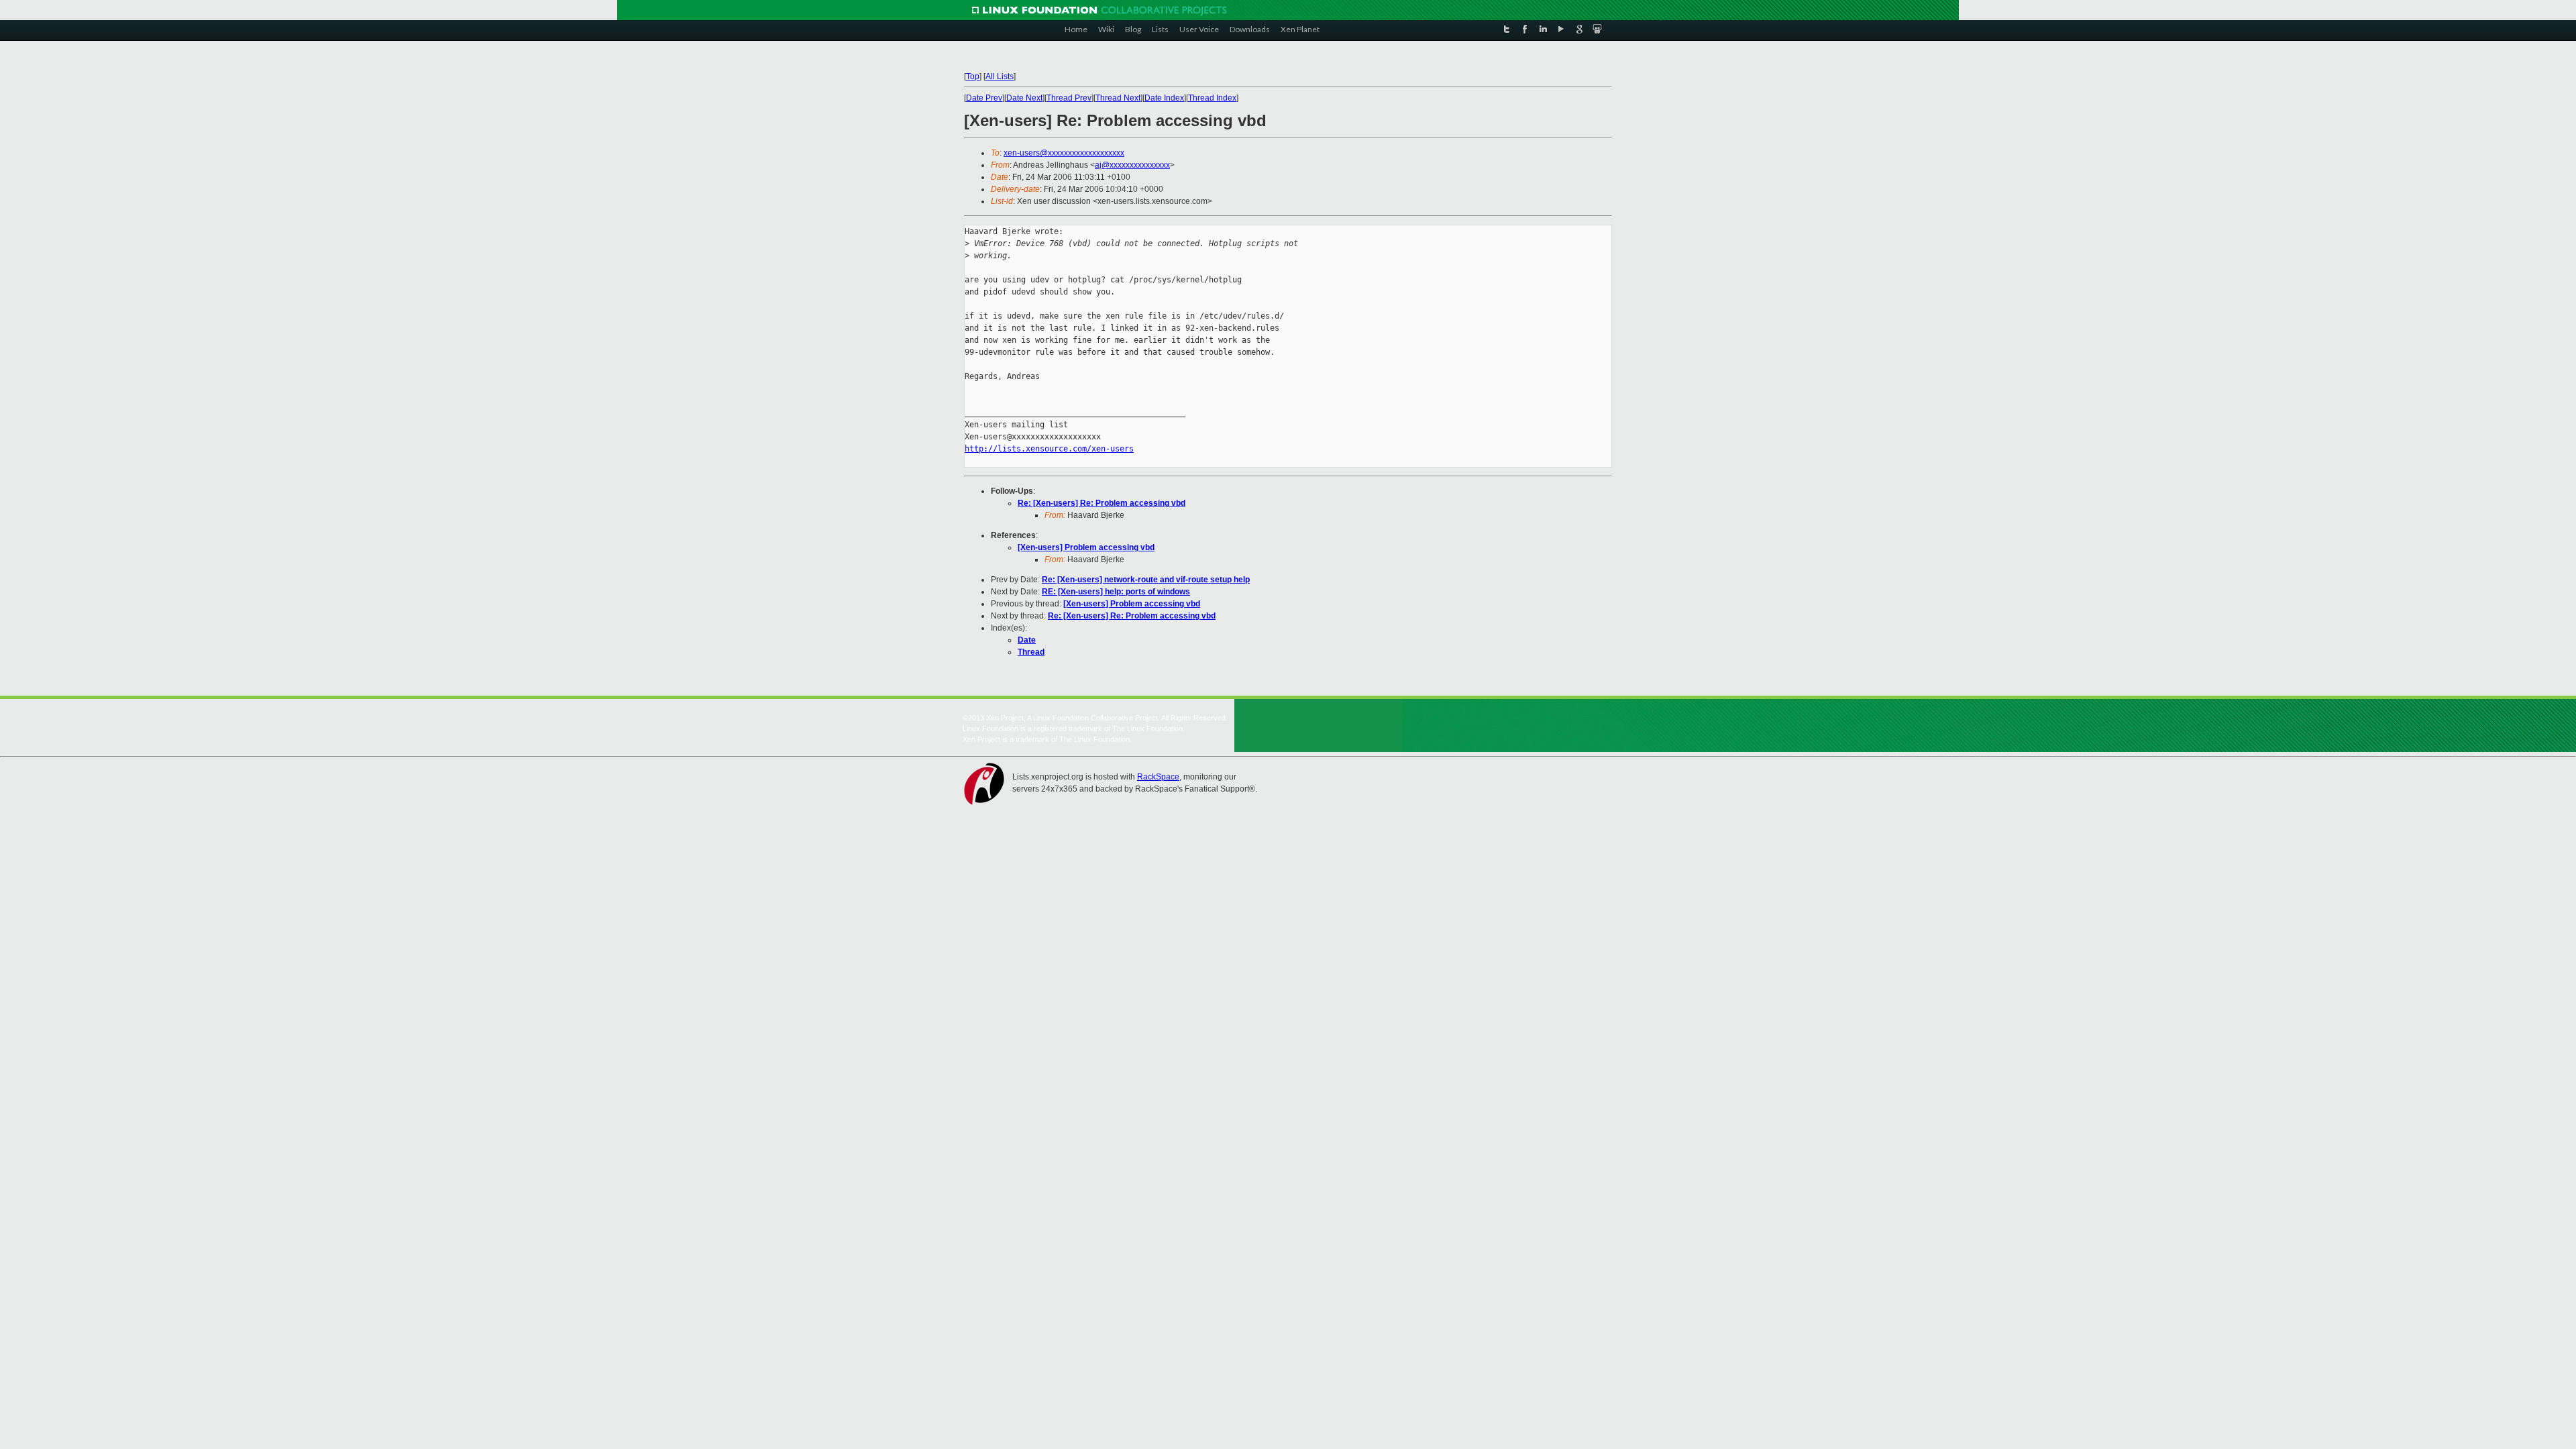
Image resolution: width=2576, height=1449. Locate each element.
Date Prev (984, 98)
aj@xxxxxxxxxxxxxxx (1132, 165)
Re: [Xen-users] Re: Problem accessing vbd (1102, 503)
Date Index (1164, 98)
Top (973, 76)
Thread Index (1212, 98)
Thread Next (1118, 98)
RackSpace (1158, 777)
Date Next (1024, 98)
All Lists (1000, 76)
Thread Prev (1069, 98)
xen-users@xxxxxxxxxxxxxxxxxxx (1064, 153)
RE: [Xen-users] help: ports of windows (1116, 592)
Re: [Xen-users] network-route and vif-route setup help (1146, 580)
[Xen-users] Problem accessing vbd (1086, 547)
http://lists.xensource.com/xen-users (1049, 449)
